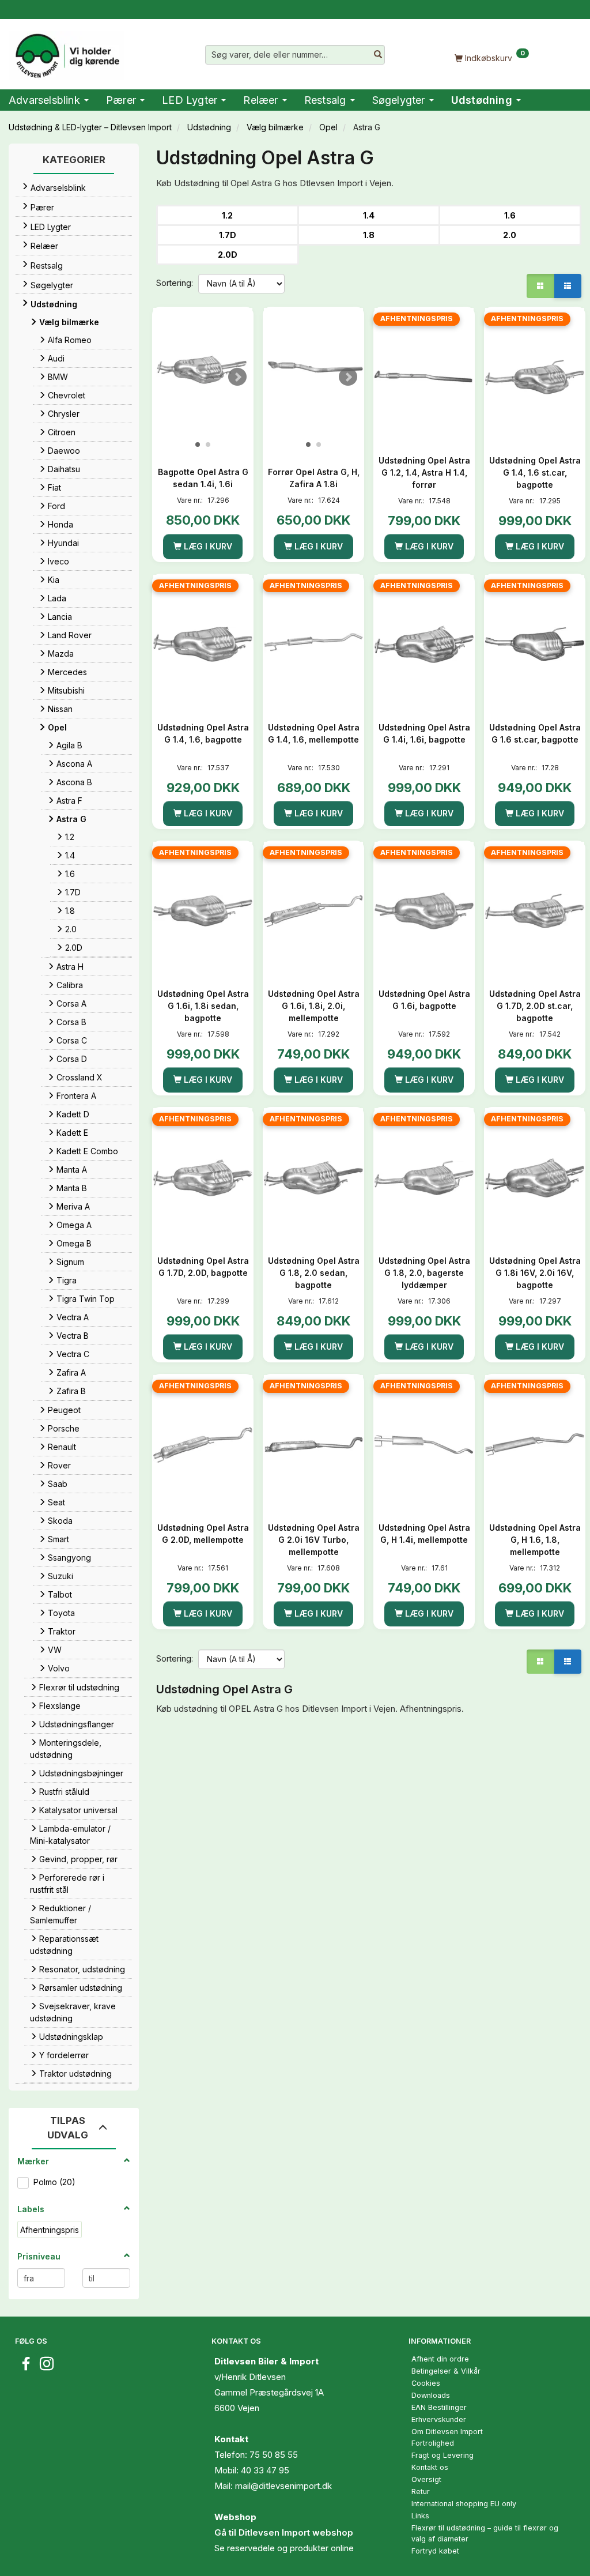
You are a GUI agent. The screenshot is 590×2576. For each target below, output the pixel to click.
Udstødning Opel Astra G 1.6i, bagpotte (424, 1000)
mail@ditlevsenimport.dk (283, 2486)
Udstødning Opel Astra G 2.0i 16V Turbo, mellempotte (314, 1540)
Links (420, 2516)
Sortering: (175, 283)
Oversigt (426, 2479)
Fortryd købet (435, 2551)
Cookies (426, 2383)
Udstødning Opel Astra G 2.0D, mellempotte (203, 1534)
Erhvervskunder (439, 2419)
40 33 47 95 (265, 2470)
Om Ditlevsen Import (447, 2432)
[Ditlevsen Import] (67, 52)
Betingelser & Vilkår (446, 2371)
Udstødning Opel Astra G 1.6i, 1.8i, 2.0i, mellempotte (314, 1006)
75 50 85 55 (274, 2455)
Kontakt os (430, 2467)
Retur (421, 2492)
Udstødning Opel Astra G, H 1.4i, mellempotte (424, 1534)
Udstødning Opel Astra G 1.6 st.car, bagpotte (535, 733)
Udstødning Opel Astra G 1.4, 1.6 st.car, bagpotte (535, 472)
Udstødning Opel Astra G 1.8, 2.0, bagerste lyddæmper (424, 1273)
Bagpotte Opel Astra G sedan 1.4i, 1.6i (203, 478)
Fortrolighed (433, 2443)
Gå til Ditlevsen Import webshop (284, 2532)
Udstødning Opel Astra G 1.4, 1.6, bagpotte (203, 733)
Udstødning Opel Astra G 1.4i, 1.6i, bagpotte (424, 733)
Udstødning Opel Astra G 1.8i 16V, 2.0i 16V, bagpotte (535, 1273)
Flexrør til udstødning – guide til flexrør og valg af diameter (485, 2533)
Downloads (431, 2395)
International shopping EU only (464, 2504)
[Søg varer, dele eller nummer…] (378, 55)
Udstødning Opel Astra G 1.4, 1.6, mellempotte (314, 733)
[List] (568, 286)
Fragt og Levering (442, 2455)
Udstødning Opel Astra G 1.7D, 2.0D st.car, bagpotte (535, 1006)
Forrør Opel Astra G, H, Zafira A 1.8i (314, 478)
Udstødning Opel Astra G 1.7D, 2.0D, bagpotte (203, 1267)
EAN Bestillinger (439, 2407)
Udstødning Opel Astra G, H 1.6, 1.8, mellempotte (535, 1540)
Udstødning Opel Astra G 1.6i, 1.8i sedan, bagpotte (203, 1006)
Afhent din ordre (440, 2359)
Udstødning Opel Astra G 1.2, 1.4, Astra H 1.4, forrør (424, 472)
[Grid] (540, 286)
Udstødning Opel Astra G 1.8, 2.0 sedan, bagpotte (314, 1273)
